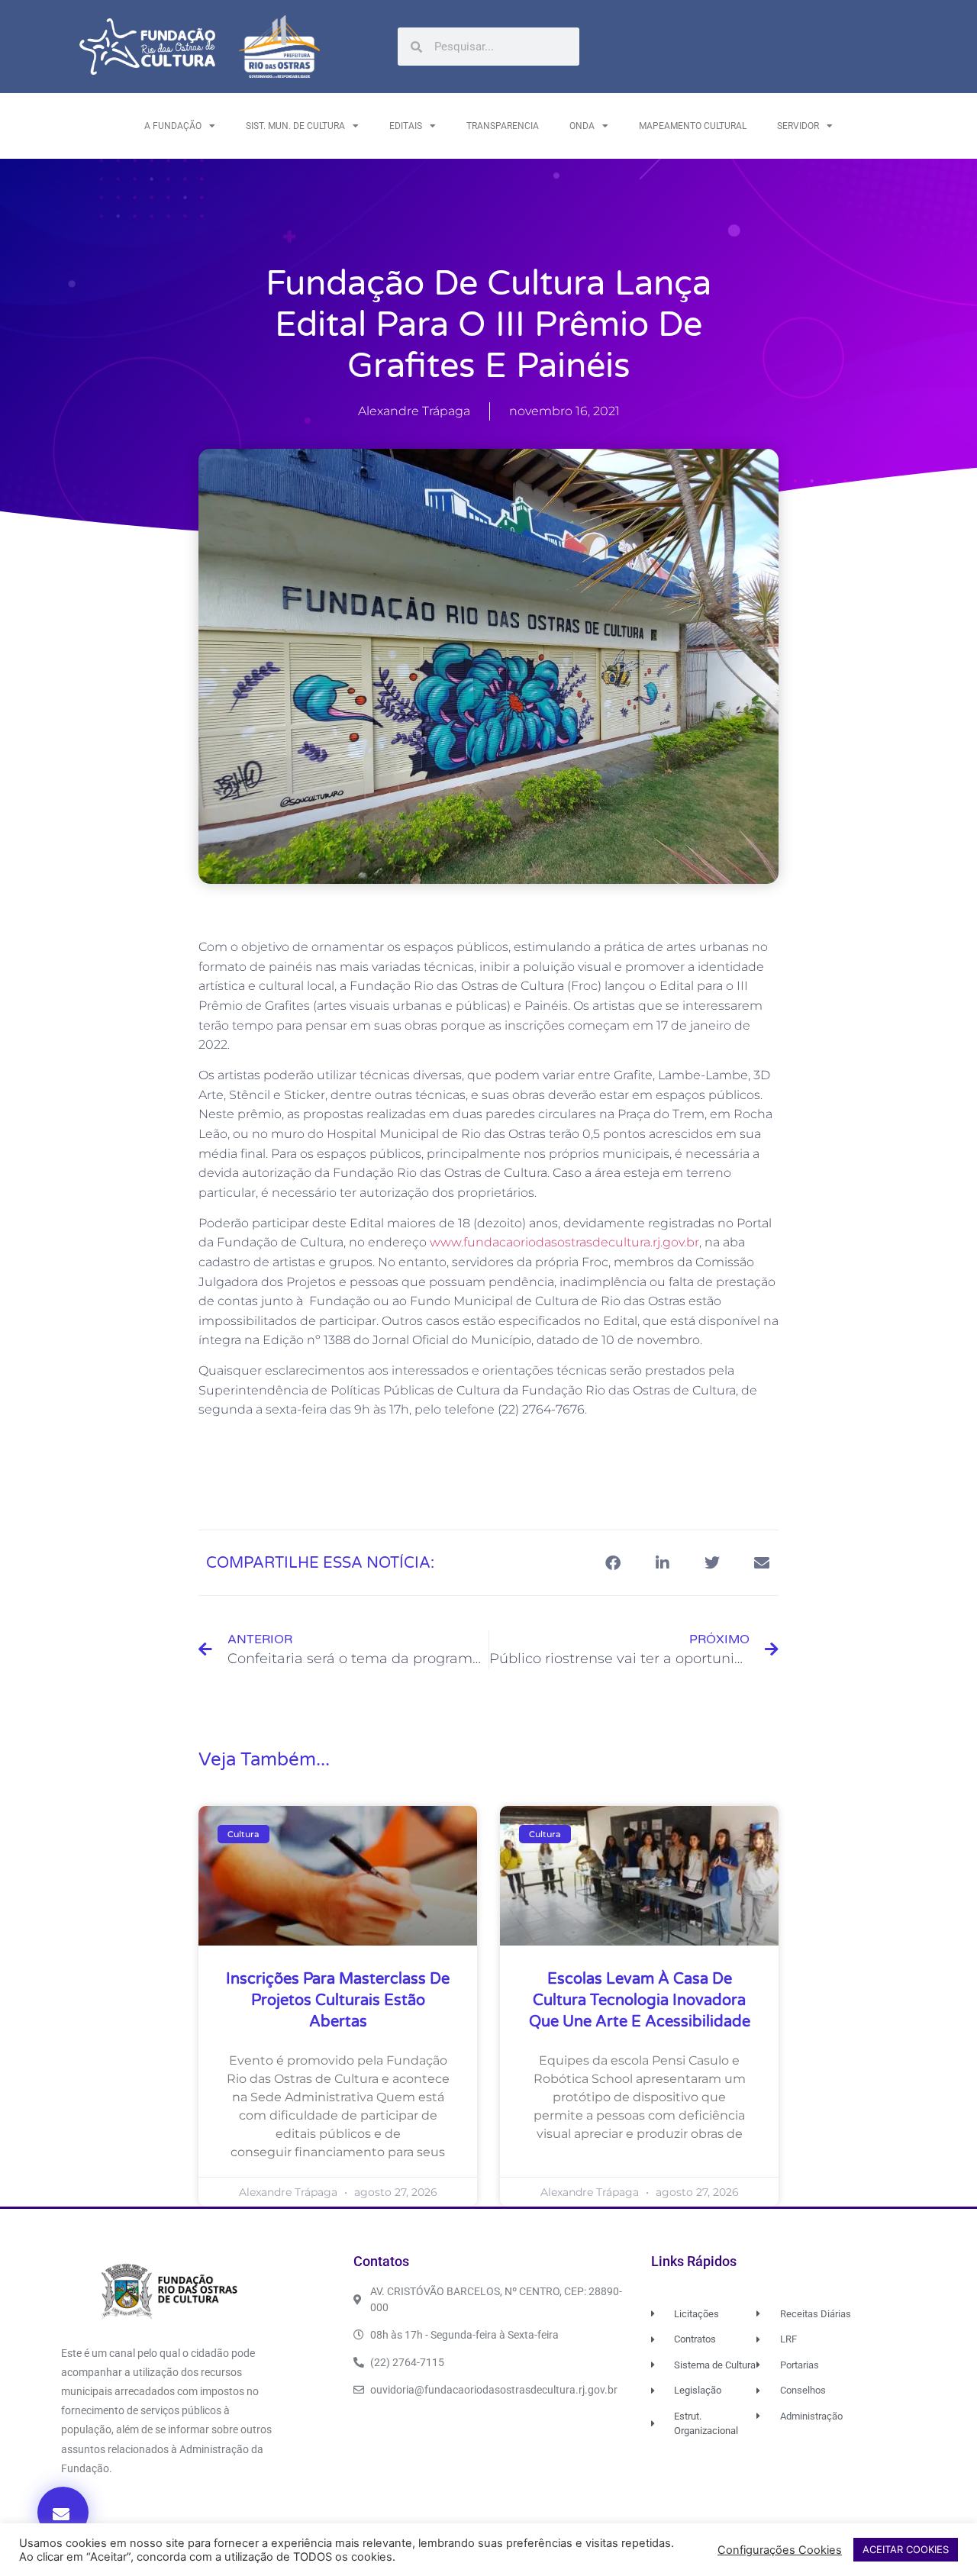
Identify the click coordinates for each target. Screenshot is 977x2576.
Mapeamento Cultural (693, 126)
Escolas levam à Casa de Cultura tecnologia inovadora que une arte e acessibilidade (640, 2001)
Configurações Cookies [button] (780, 2550)
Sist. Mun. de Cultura (295, 126)
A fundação (173, 126)
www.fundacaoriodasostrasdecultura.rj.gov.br (564, 1242)
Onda (582, 126)
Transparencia (503, 126)
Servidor (798, 126)
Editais (406, 126)
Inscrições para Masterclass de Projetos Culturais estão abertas (338, 2001)
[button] (63, 2512)
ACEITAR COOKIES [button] (906, 2549)
